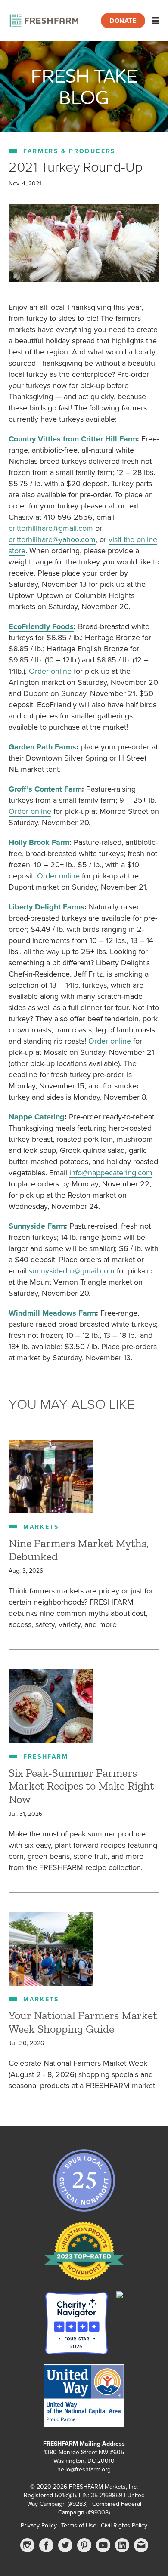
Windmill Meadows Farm (52, 1313)
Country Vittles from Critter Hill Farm (73, 439)
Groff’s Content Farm (45, 789)
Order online (50, 671)
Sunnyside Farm (37, 1226)
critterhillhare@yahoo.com (52, 539)
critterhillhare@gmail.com (51, 528)
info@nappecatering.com (111, 1173)
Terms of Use (79, 2525)
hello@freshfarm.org (84, 2470)
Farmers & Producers (69, 151)
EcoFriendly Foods (41, 626)
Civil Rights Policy (124, 2525)
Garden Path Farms (42, 747)
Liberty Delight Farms (47, 907)
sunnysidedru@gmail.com (72, 1271)
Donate (123, 21)
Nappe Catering (37, 1117)
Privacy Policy (39, 2525)
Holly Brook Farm (39, 842)
